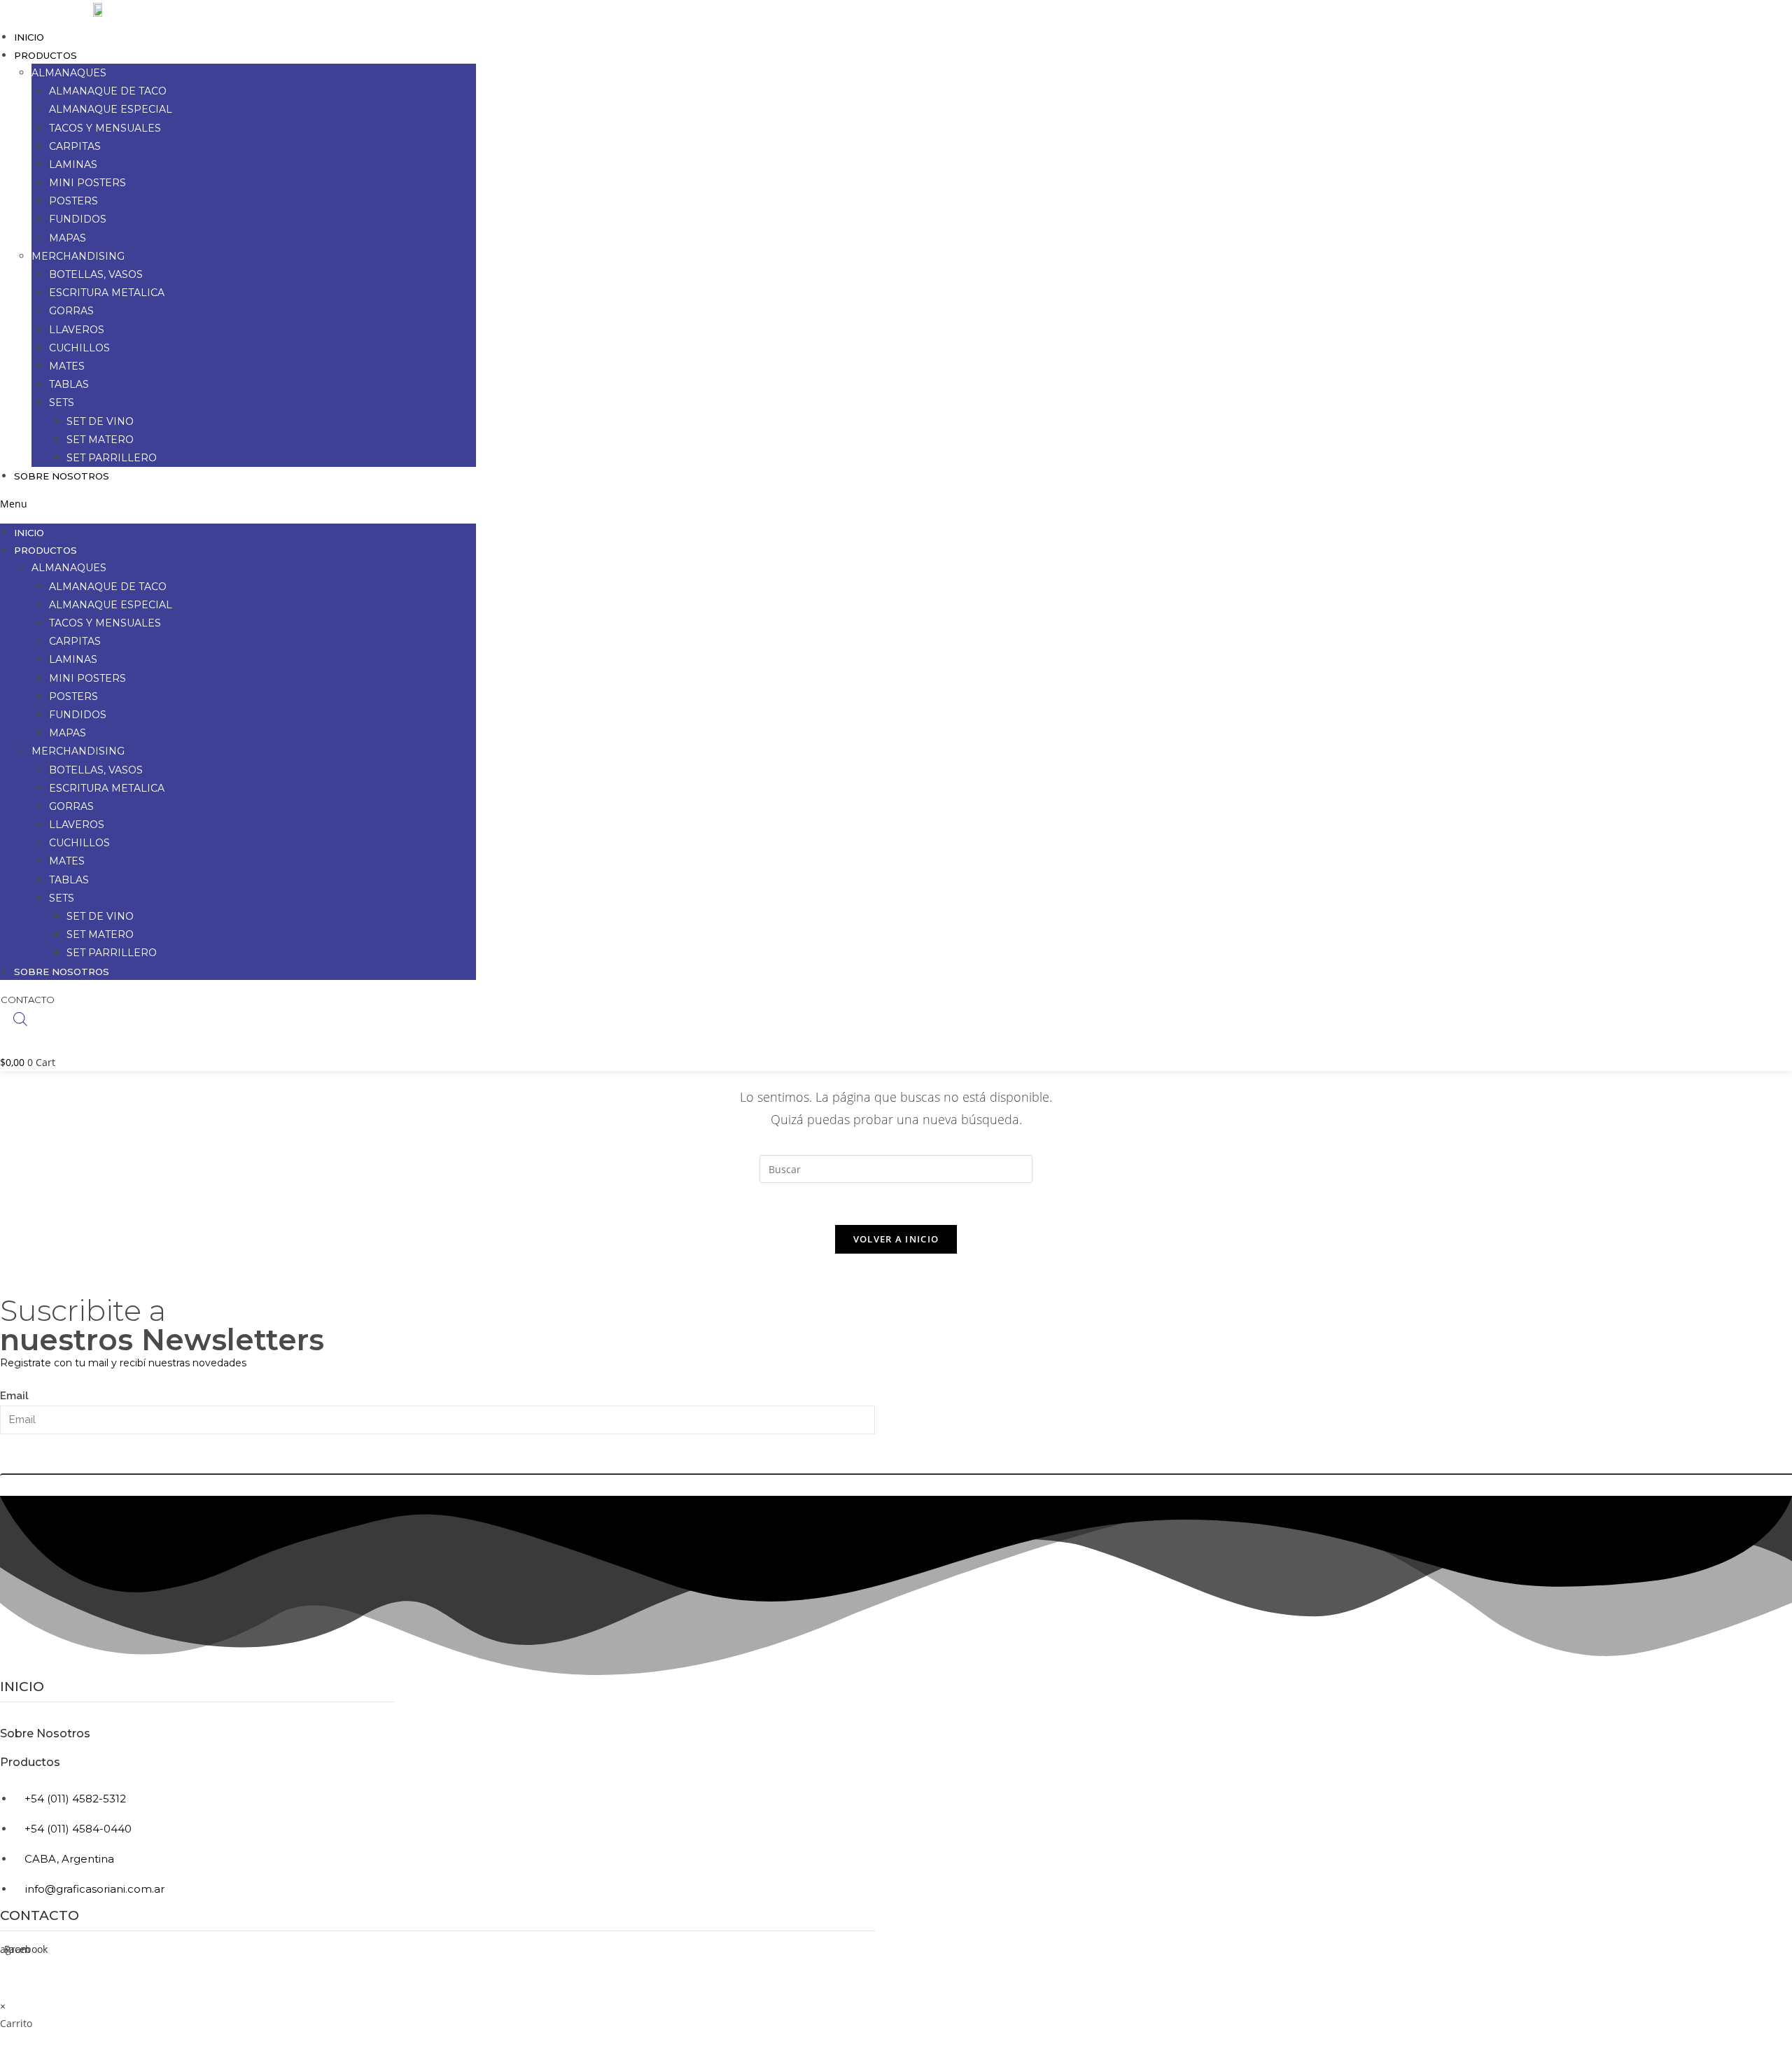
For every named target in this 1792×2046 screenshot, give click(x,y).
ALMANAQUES (69, 73)
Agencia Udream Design (826, 1992)
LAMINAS (73, 164)
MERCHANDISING (78, 256)
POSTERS (73, 201)
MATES (67, 366)
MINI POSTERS (87, 183)
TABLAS (69, 384)
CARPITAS (75, 146)
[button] (238, 504)
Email (14, 1396)
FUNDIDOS (78, 219)
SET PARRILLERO (112, 458)
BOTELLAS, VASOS (96, 274)
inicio (22, 1687)
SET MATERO (100, 440)
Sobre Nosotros (62, 476)
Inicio (29, 37)
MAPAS (68, 238)
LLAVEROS (77, 330)
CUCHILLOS (79, 348)
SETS (62, 402)
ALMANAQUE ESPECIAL (111, 109)
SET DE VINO (100, 421)
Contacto (40, 1915)
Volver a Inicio (896, 1239)
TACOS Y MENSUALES (105, 128)
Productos (30, 1762)
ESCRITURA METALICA (107, 293)
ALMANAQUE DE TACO (108, 91)
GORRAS (71, 311)
